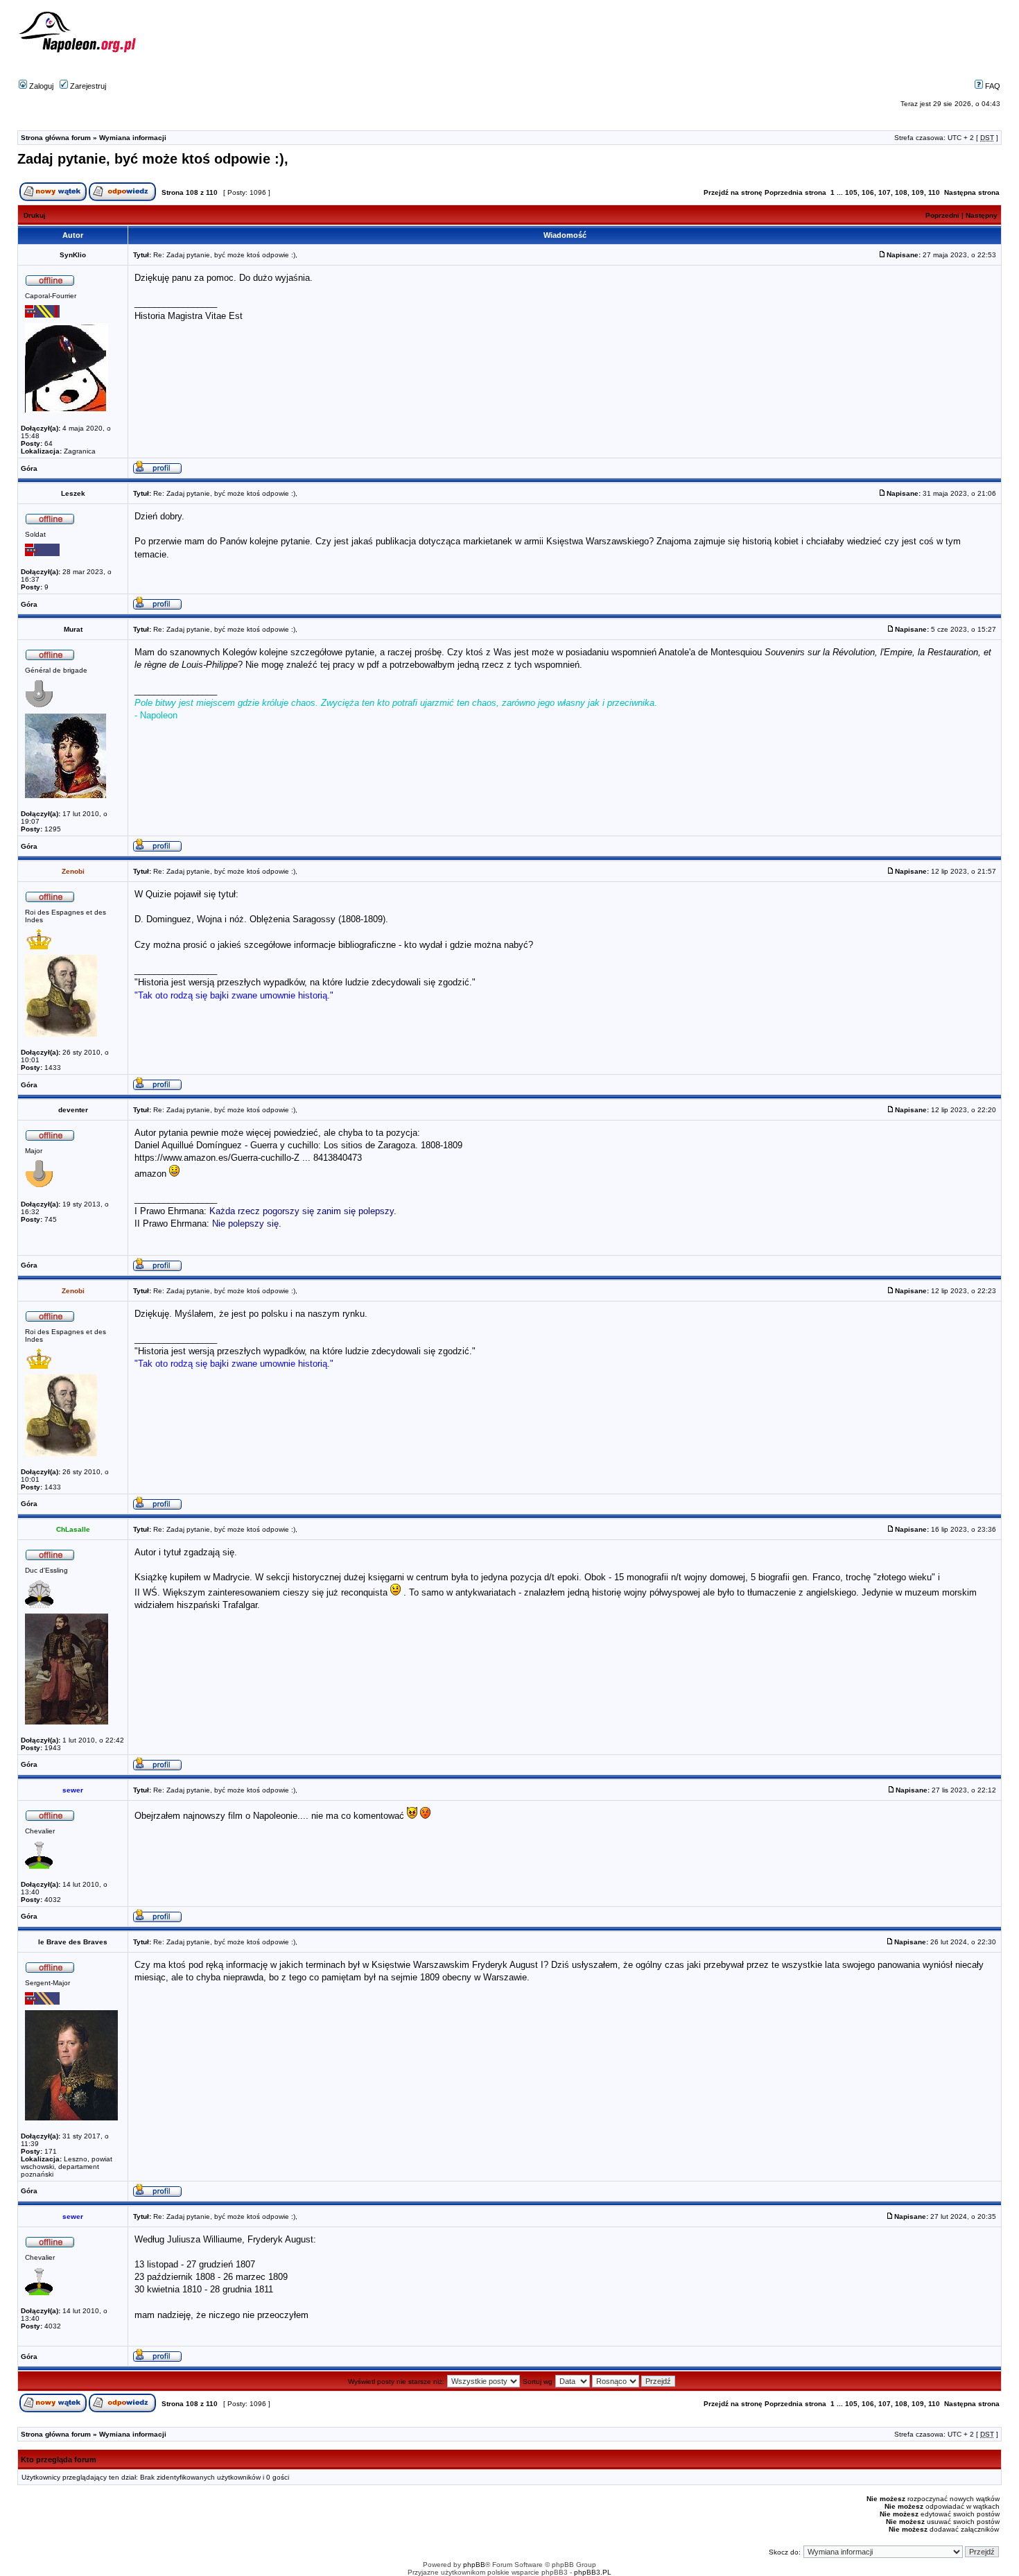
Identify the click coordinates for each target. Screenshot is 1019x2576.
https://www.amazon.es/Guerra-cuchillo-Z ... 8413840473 (248, 1158)
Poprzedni (942, 215)
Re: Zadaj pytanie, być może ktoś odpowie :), (225, 255)
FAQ (992, 86)
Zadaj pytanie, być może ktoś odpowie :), (153, 159)
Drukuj (35, 215)
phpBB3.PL (593, 2572)
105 (851, 192)
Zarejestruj (87, 86)
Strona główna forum (56, 138)
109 (918, 192)
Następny (982, 215)
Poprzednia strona (795, 192)
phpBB (474, 2565)
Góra (29, 468)
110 (934, 192)
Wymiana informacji (133, 138)
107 (885, 192)
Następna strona (972, 192)
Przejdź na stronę (733, 192)
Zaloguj (40, 86)
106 (868, 192)
